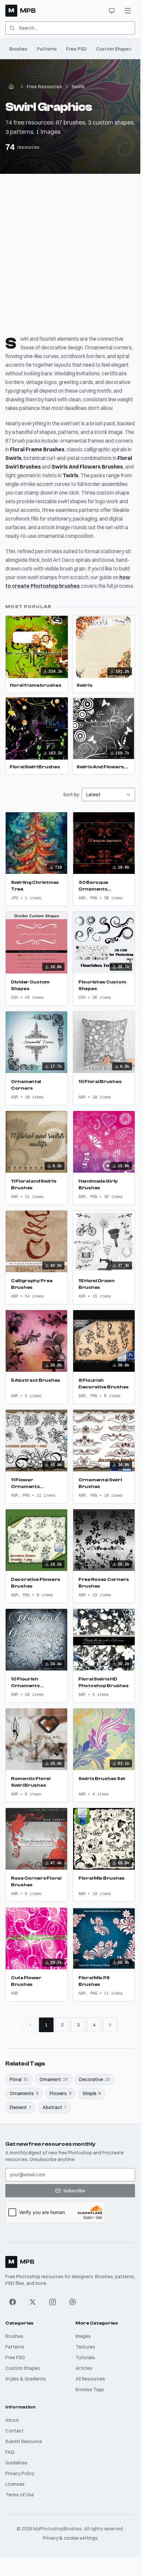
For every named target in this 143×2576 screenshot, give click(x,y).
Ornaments (24, 2093)
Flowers (60, 2093)
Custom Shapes (114, 49)
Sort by (71, 795)
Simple (92, 2093)
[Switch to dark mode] (112, 11)
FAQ (10, 2452)
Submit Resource (24, 2441)
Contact (14, 2431)
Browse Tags (90, 2390)
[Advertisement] (71, 249)
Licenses (15, 2484)
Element (20, 2107)
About (12, 2420)
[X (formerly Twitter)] (33, 2302)
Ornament (54, 2079)
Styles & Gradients (26, 2379)
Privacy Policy (20, 2473)
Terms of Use (20, 2495)
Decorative (94, 2079)
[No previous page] (30, 2025)
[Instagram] (53, 2302)
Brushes (18, 49)
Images (83, 2336)
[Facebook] (13, 2302)
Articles (84, 2368)
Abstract (55, 2107)
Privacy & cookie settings (70, 2538)
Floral (19, 2079)
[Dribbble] (72, 2302)
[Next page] (110, 2025)
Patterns (47, 49)
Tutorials (85, 2358)
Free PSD (76, 49)
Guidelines (16, 2463)
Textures (85, 2347)
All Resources (90, 2379)
